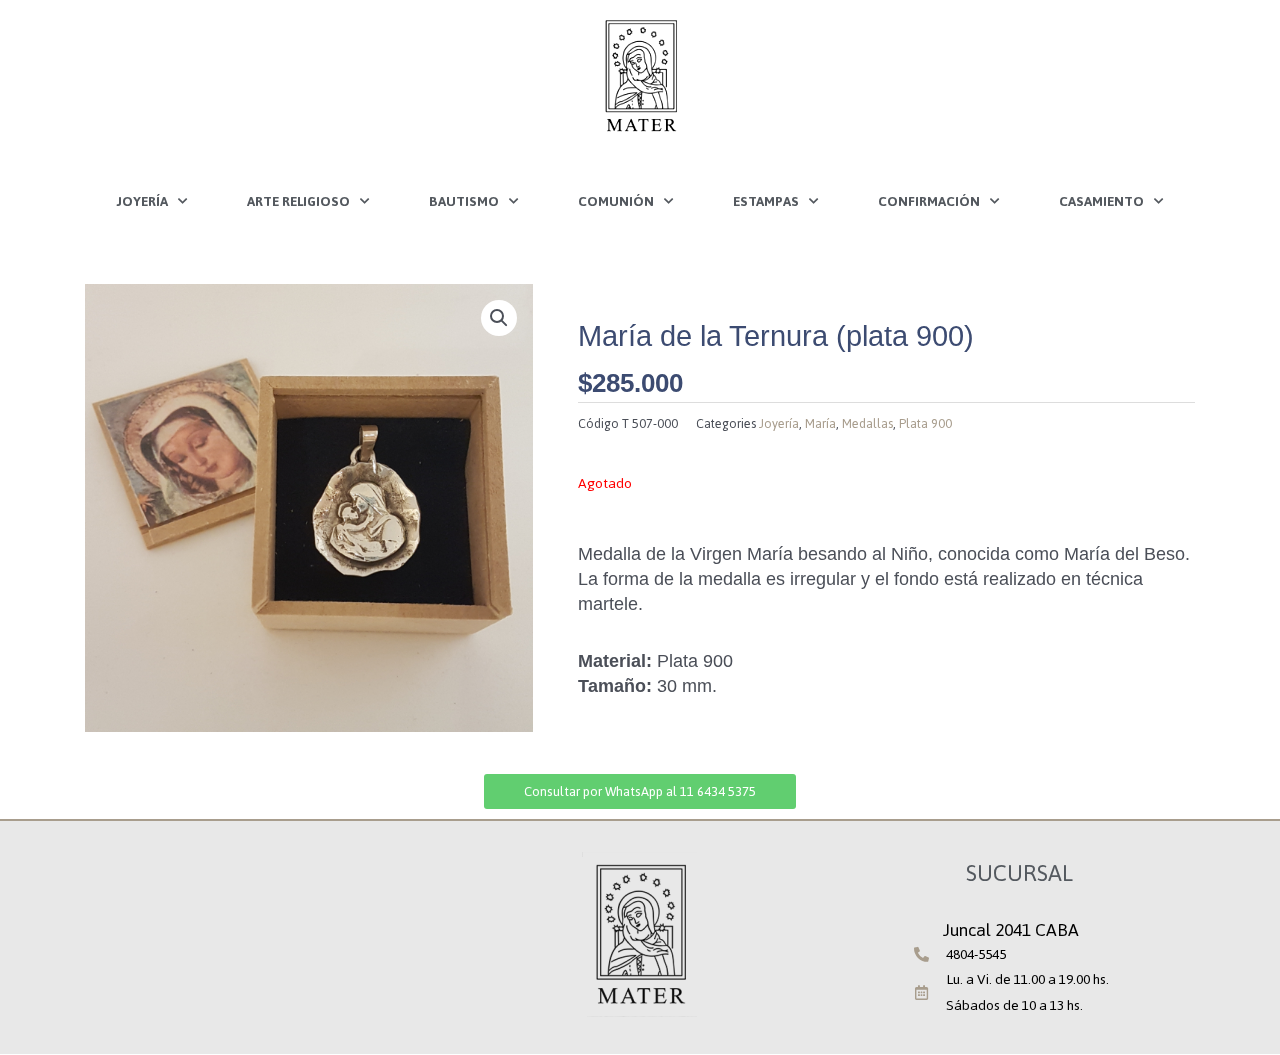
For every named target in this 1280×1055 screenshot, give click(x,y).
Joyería (142, 201)
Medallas (867, 423)
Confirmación (929, 201)
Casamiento (1101, 201)
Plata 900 (925, 423)
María (820, 423)
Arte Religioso (298, 201)
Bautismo (464, 201)
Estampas (766, 201)
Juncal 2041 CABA (1011, 930)
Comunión (616, 201)
